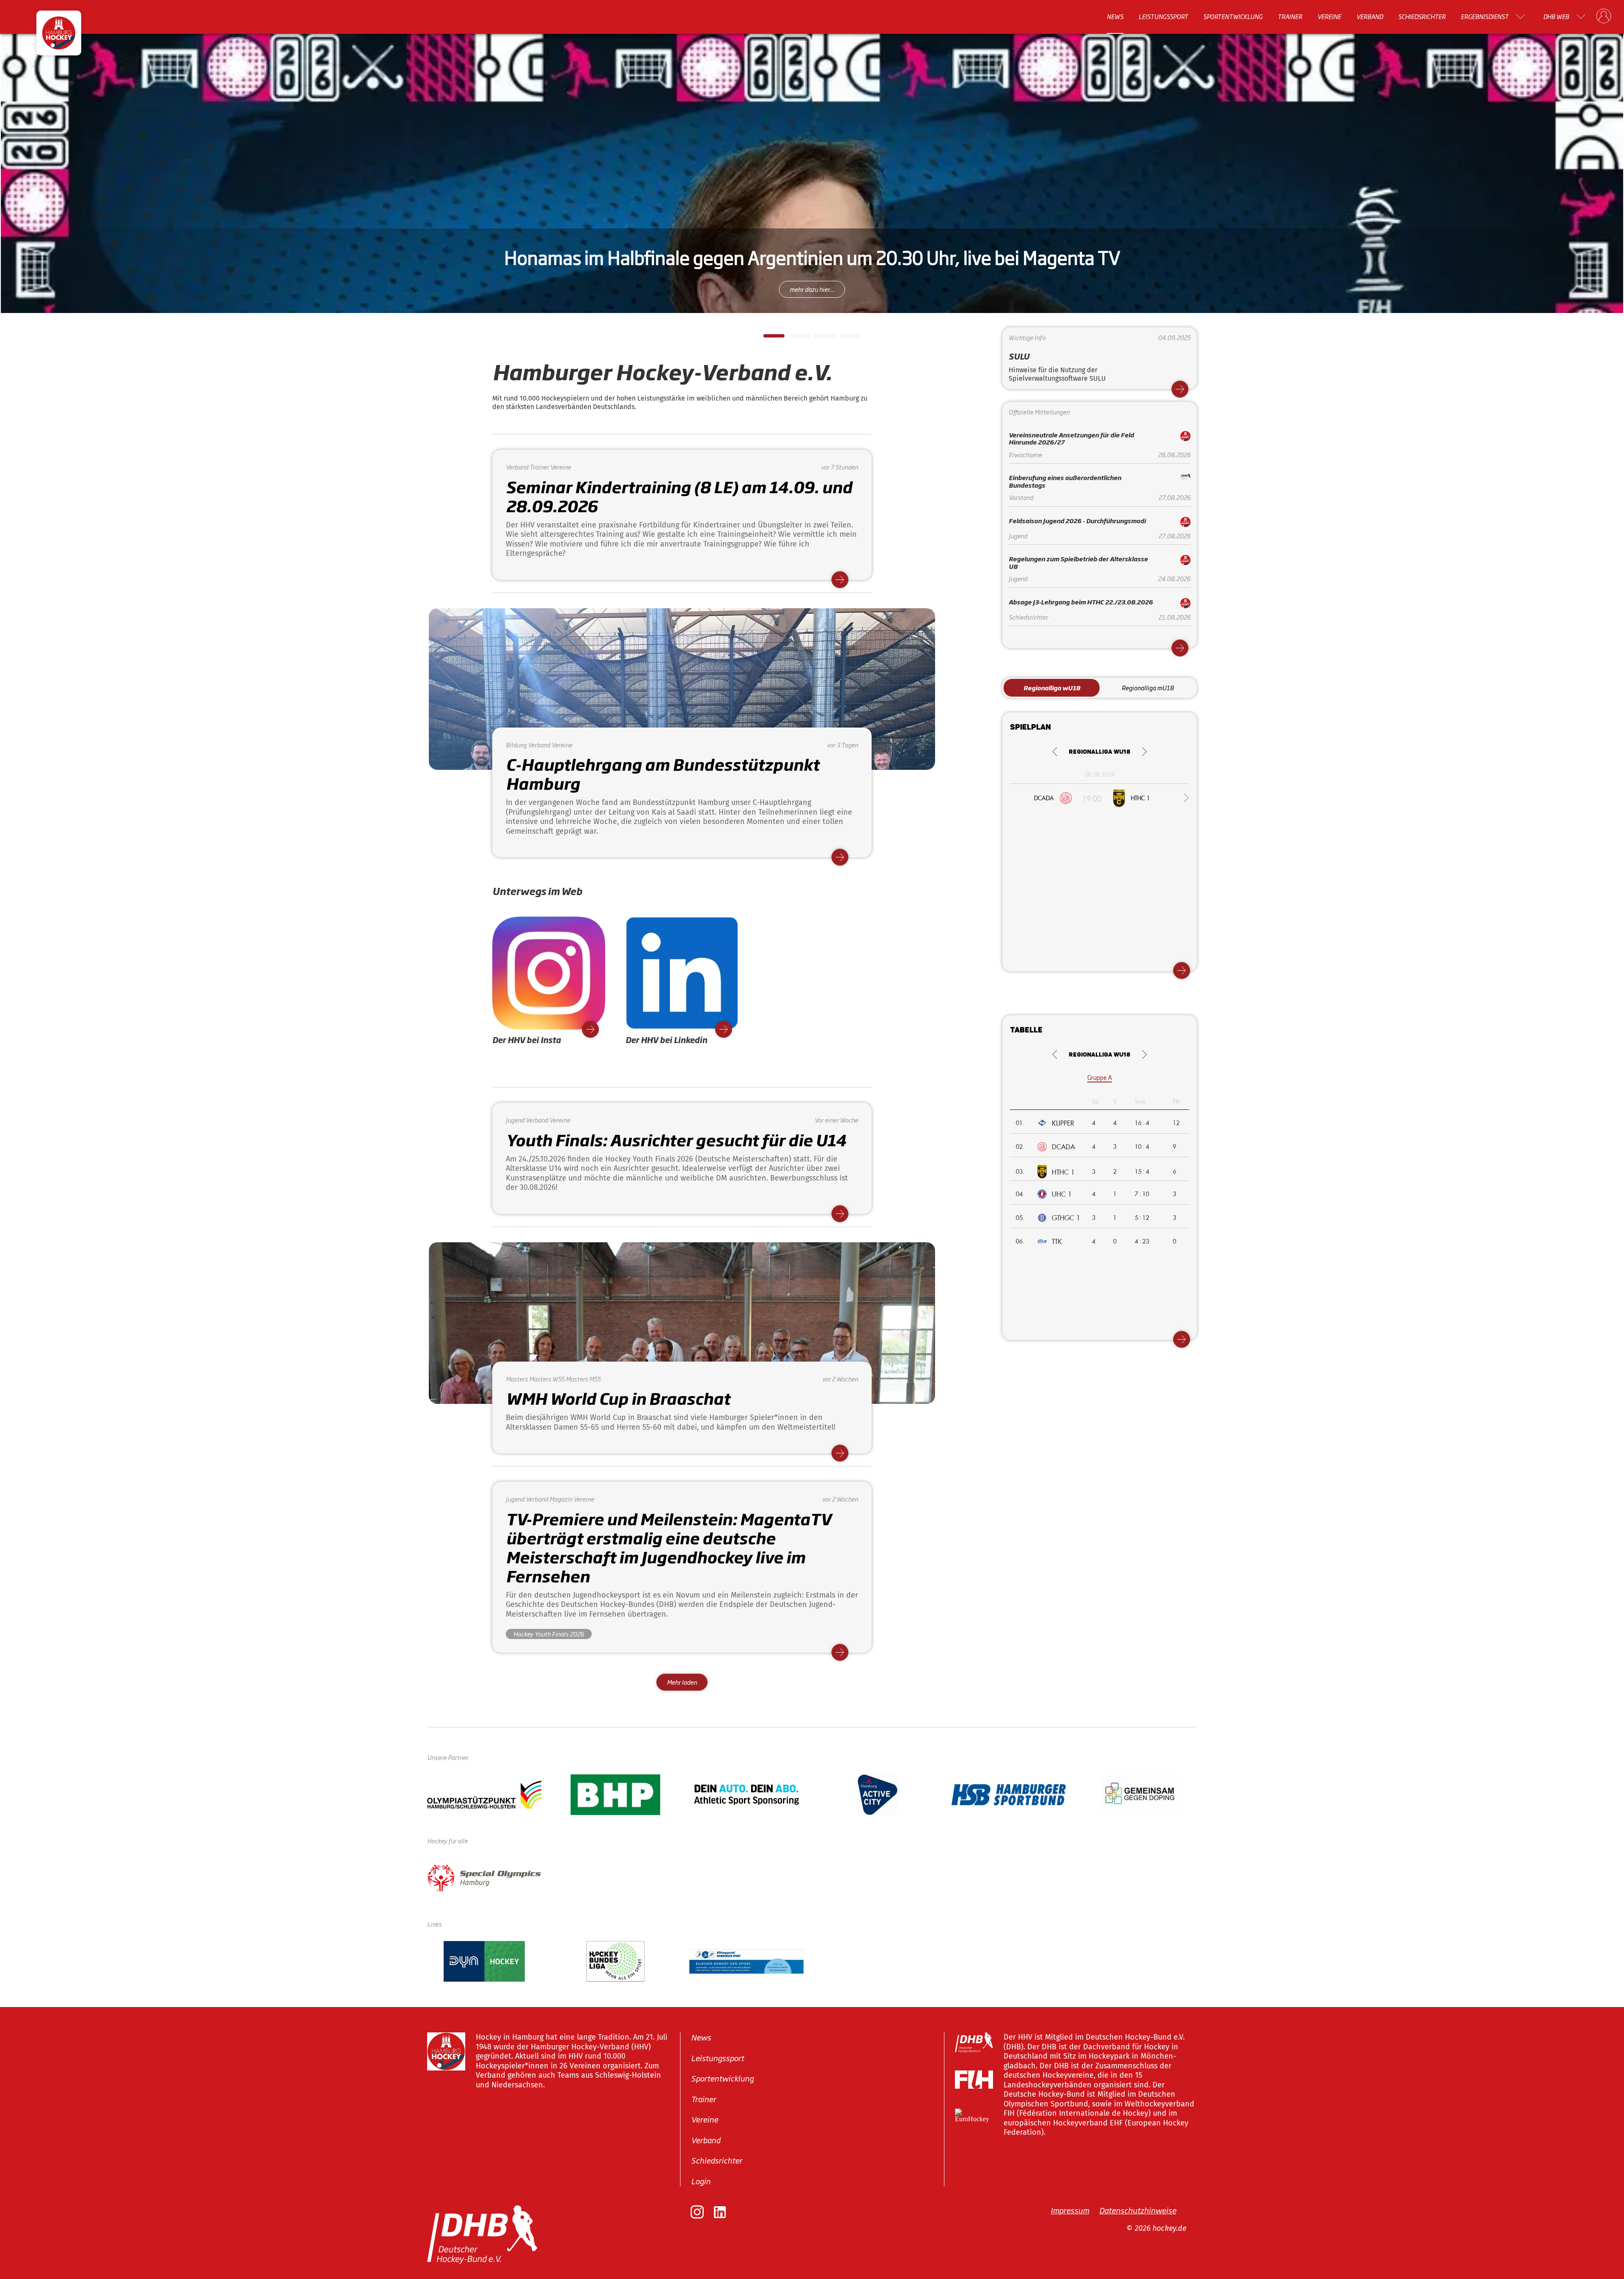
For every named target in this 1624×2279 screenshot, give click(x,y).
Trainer (1290, 16)
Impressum (1070, 2210)
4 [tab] (844, 338)
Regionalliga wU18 (1052, 688)
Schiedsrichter (1422, 16)
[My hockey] (1604, 16)
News (1115, 16)
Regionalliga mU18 (1148, 688)
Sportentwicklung (1233, 16)
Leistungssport (1163, 16)
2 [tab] (793, 338)
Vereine (1329, 16)
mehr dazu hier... (812, 289)
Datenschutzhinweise (1138, 2210)
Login (701, 2181)
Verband (1370, 16)
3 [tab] (818, 338)
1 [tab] (768, 338)
